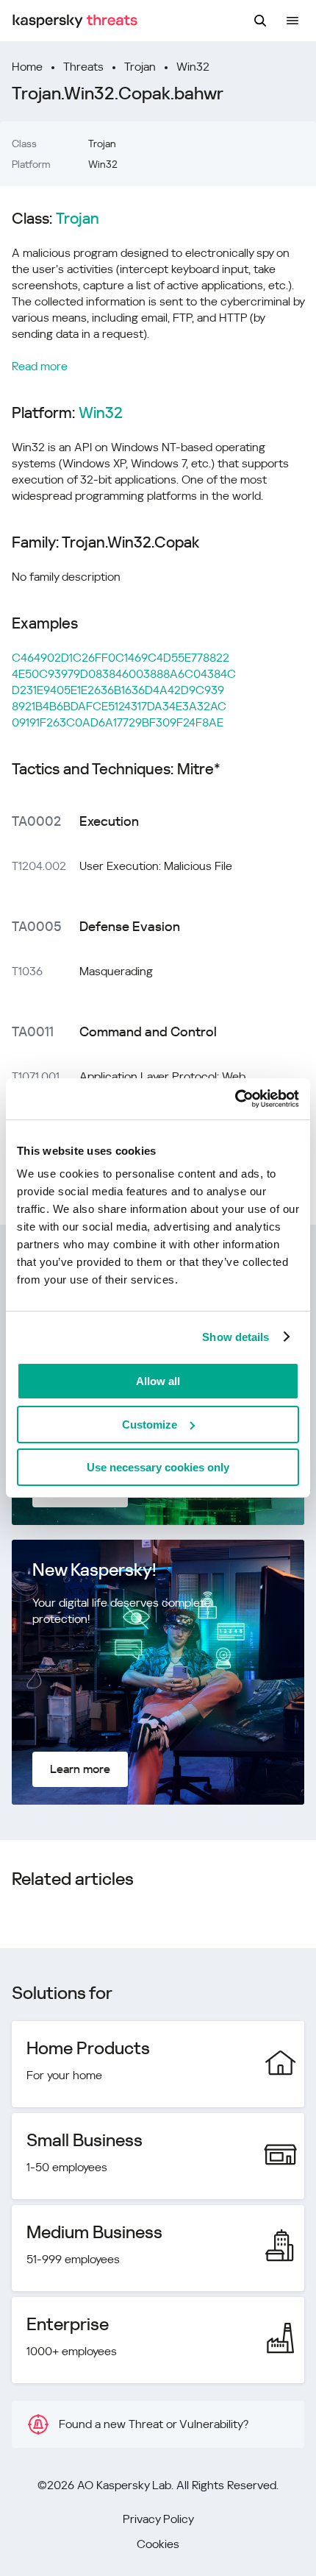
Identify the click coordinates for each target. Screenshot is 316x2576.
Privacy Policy (158, 2519)
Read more (40, 366)
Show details (236, 1337)
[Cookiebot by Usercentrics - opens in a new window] (235, 1099)
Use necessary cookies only (158, 1467)
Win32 (193, 67)
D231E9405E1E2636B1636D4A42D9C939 (118, 690)
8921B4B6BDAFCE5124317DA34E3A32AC (119, 706)
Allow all (158, 1381)
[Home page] (75, 21)
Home (27, 67)
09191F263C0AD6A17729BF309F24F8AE (118, 722)
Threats (83, 67)
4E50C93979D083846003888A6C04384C (124, 674)
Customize (150, 1425)
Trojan (140, 67)
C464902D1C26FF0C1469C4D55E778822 (121, 658)
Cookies (158, 2544)
